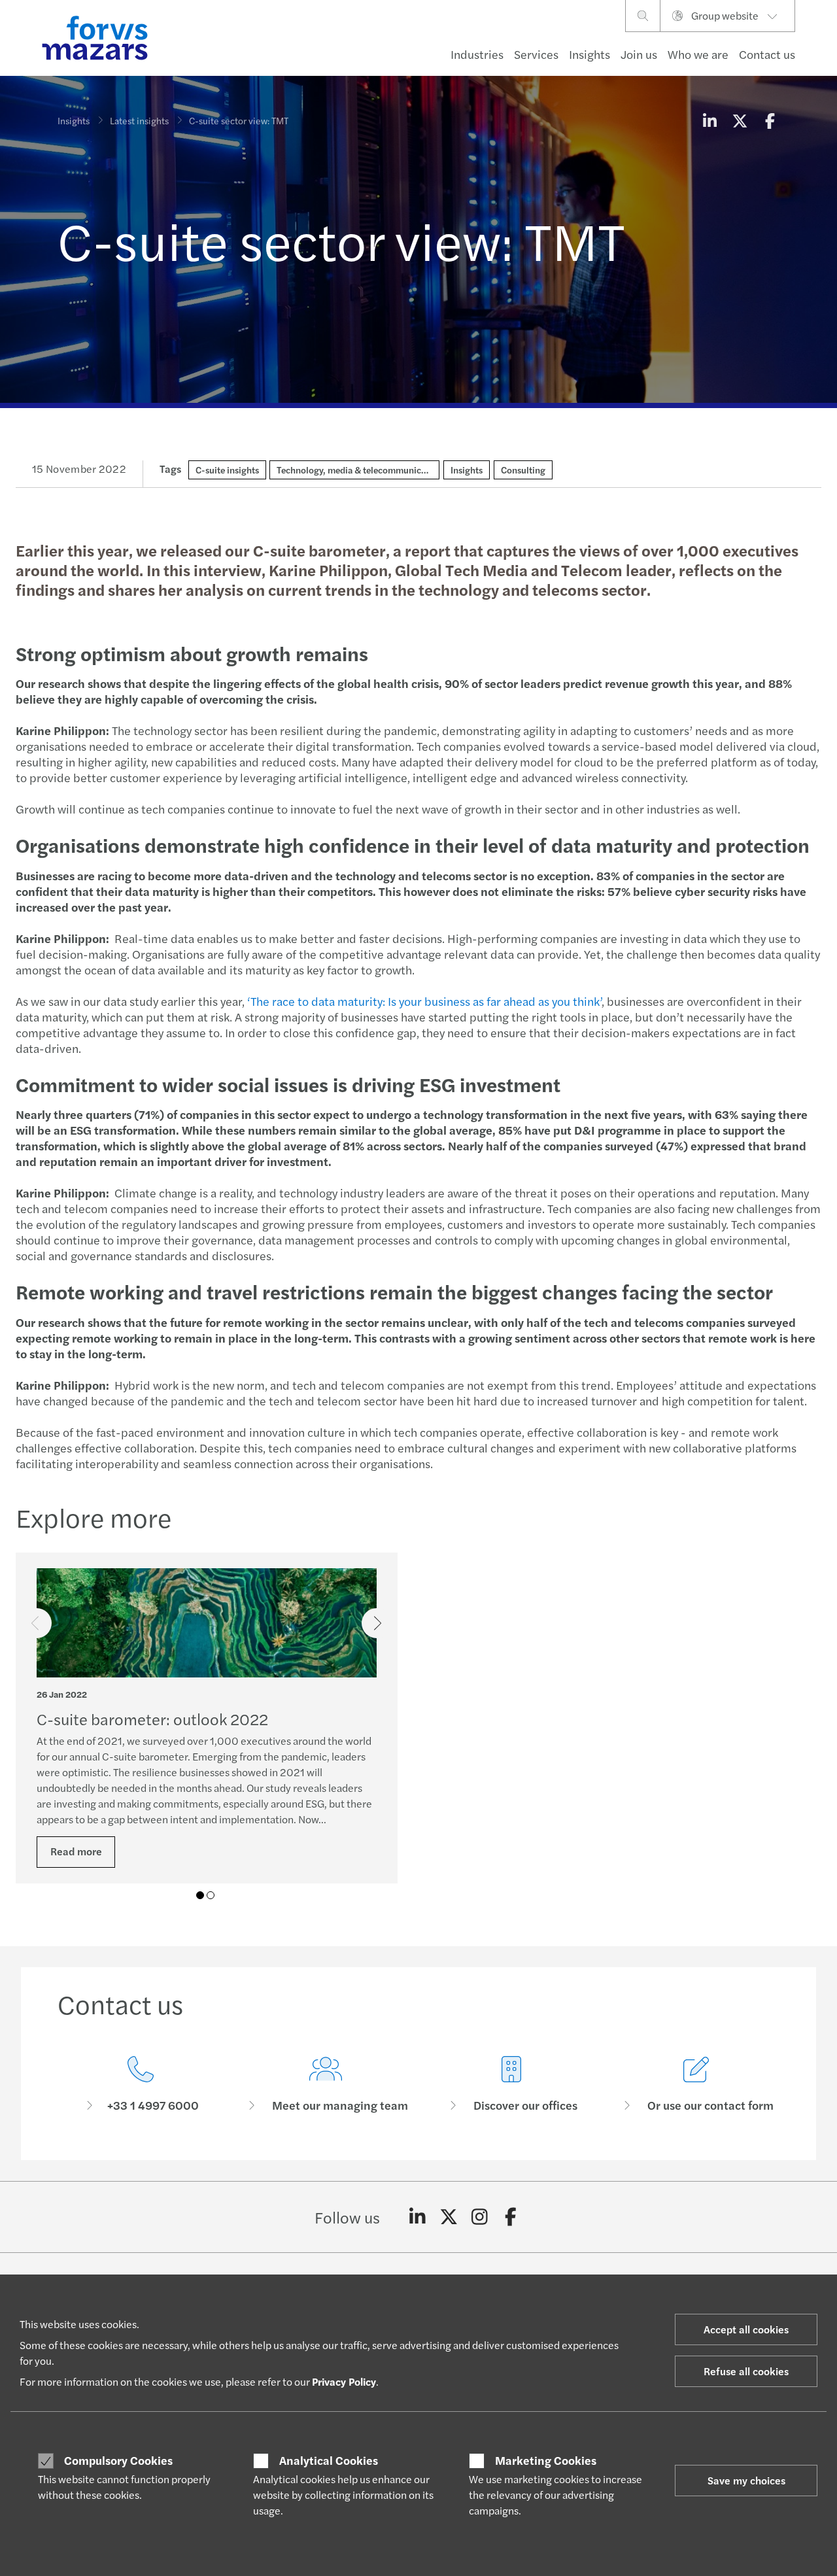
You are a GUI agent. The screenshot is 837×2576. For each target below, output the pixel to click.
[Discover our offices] (511, 2085)
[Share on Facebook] (770, 120)
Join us (639, 54)
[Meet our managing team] (326, 2085)
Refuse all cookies (746, 2371)
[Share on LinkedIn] (709, 120)
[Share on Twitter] (740, 120)
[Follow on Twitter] (449, 2217)
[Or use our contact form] (697, 2085)
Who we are (698, 54)
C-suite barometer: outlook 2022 (152, 1719)
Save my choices (746, 2480)
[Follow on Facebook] (511, 2217)
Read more (76, 1851)
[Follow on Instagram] (480, 2217)
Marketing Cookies (546, 2460)
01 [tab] (200, 1895)
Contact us (767, 54)
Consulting (523, 470)
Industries (477, 54)
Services (536, 54)
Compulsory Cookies (118, 2460)
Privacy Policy (344, 2381)
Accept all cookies (746, 2329)
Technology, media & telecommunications (361, 470)
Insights (589, 54)
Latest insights (139, 120)
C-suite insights (227, 470)
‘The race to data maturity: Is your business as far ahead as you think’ (424, 1001)
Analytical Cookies (329, 2460)
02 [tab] (211, 1895)
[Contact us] (141, 2085)
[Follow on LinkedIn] (418, 2217)
